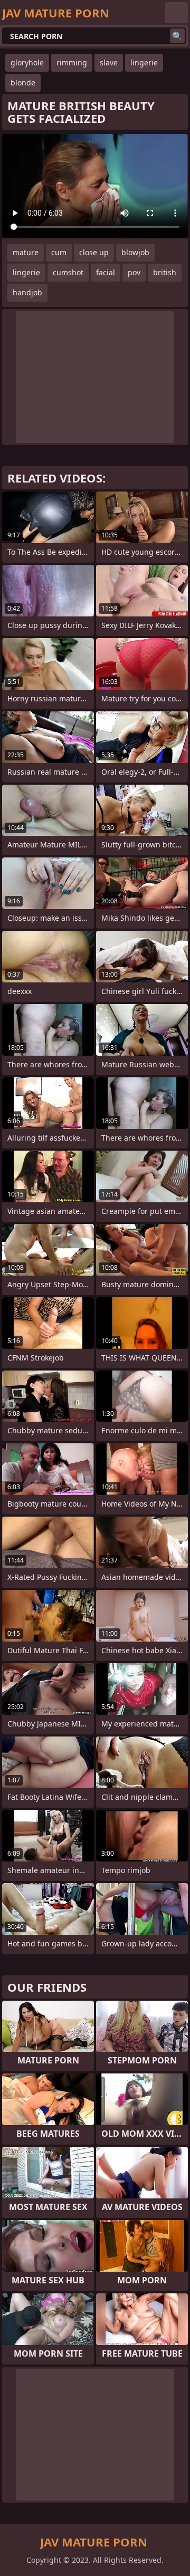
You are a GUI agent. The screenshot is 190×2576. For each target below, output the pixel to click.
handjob (27, 292)
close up (94, 252)
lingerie (144, 62)
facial (106, 272)
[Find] (177, 36)
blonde (23, 83)
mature (26, 252)
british (165, 272)
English (176, 13)
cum (59, 252)
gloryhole (27, 62)
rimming (72, 62)
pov (134, 272)
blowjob (135, 252)
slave (109, 62)
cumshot (68, 272)
